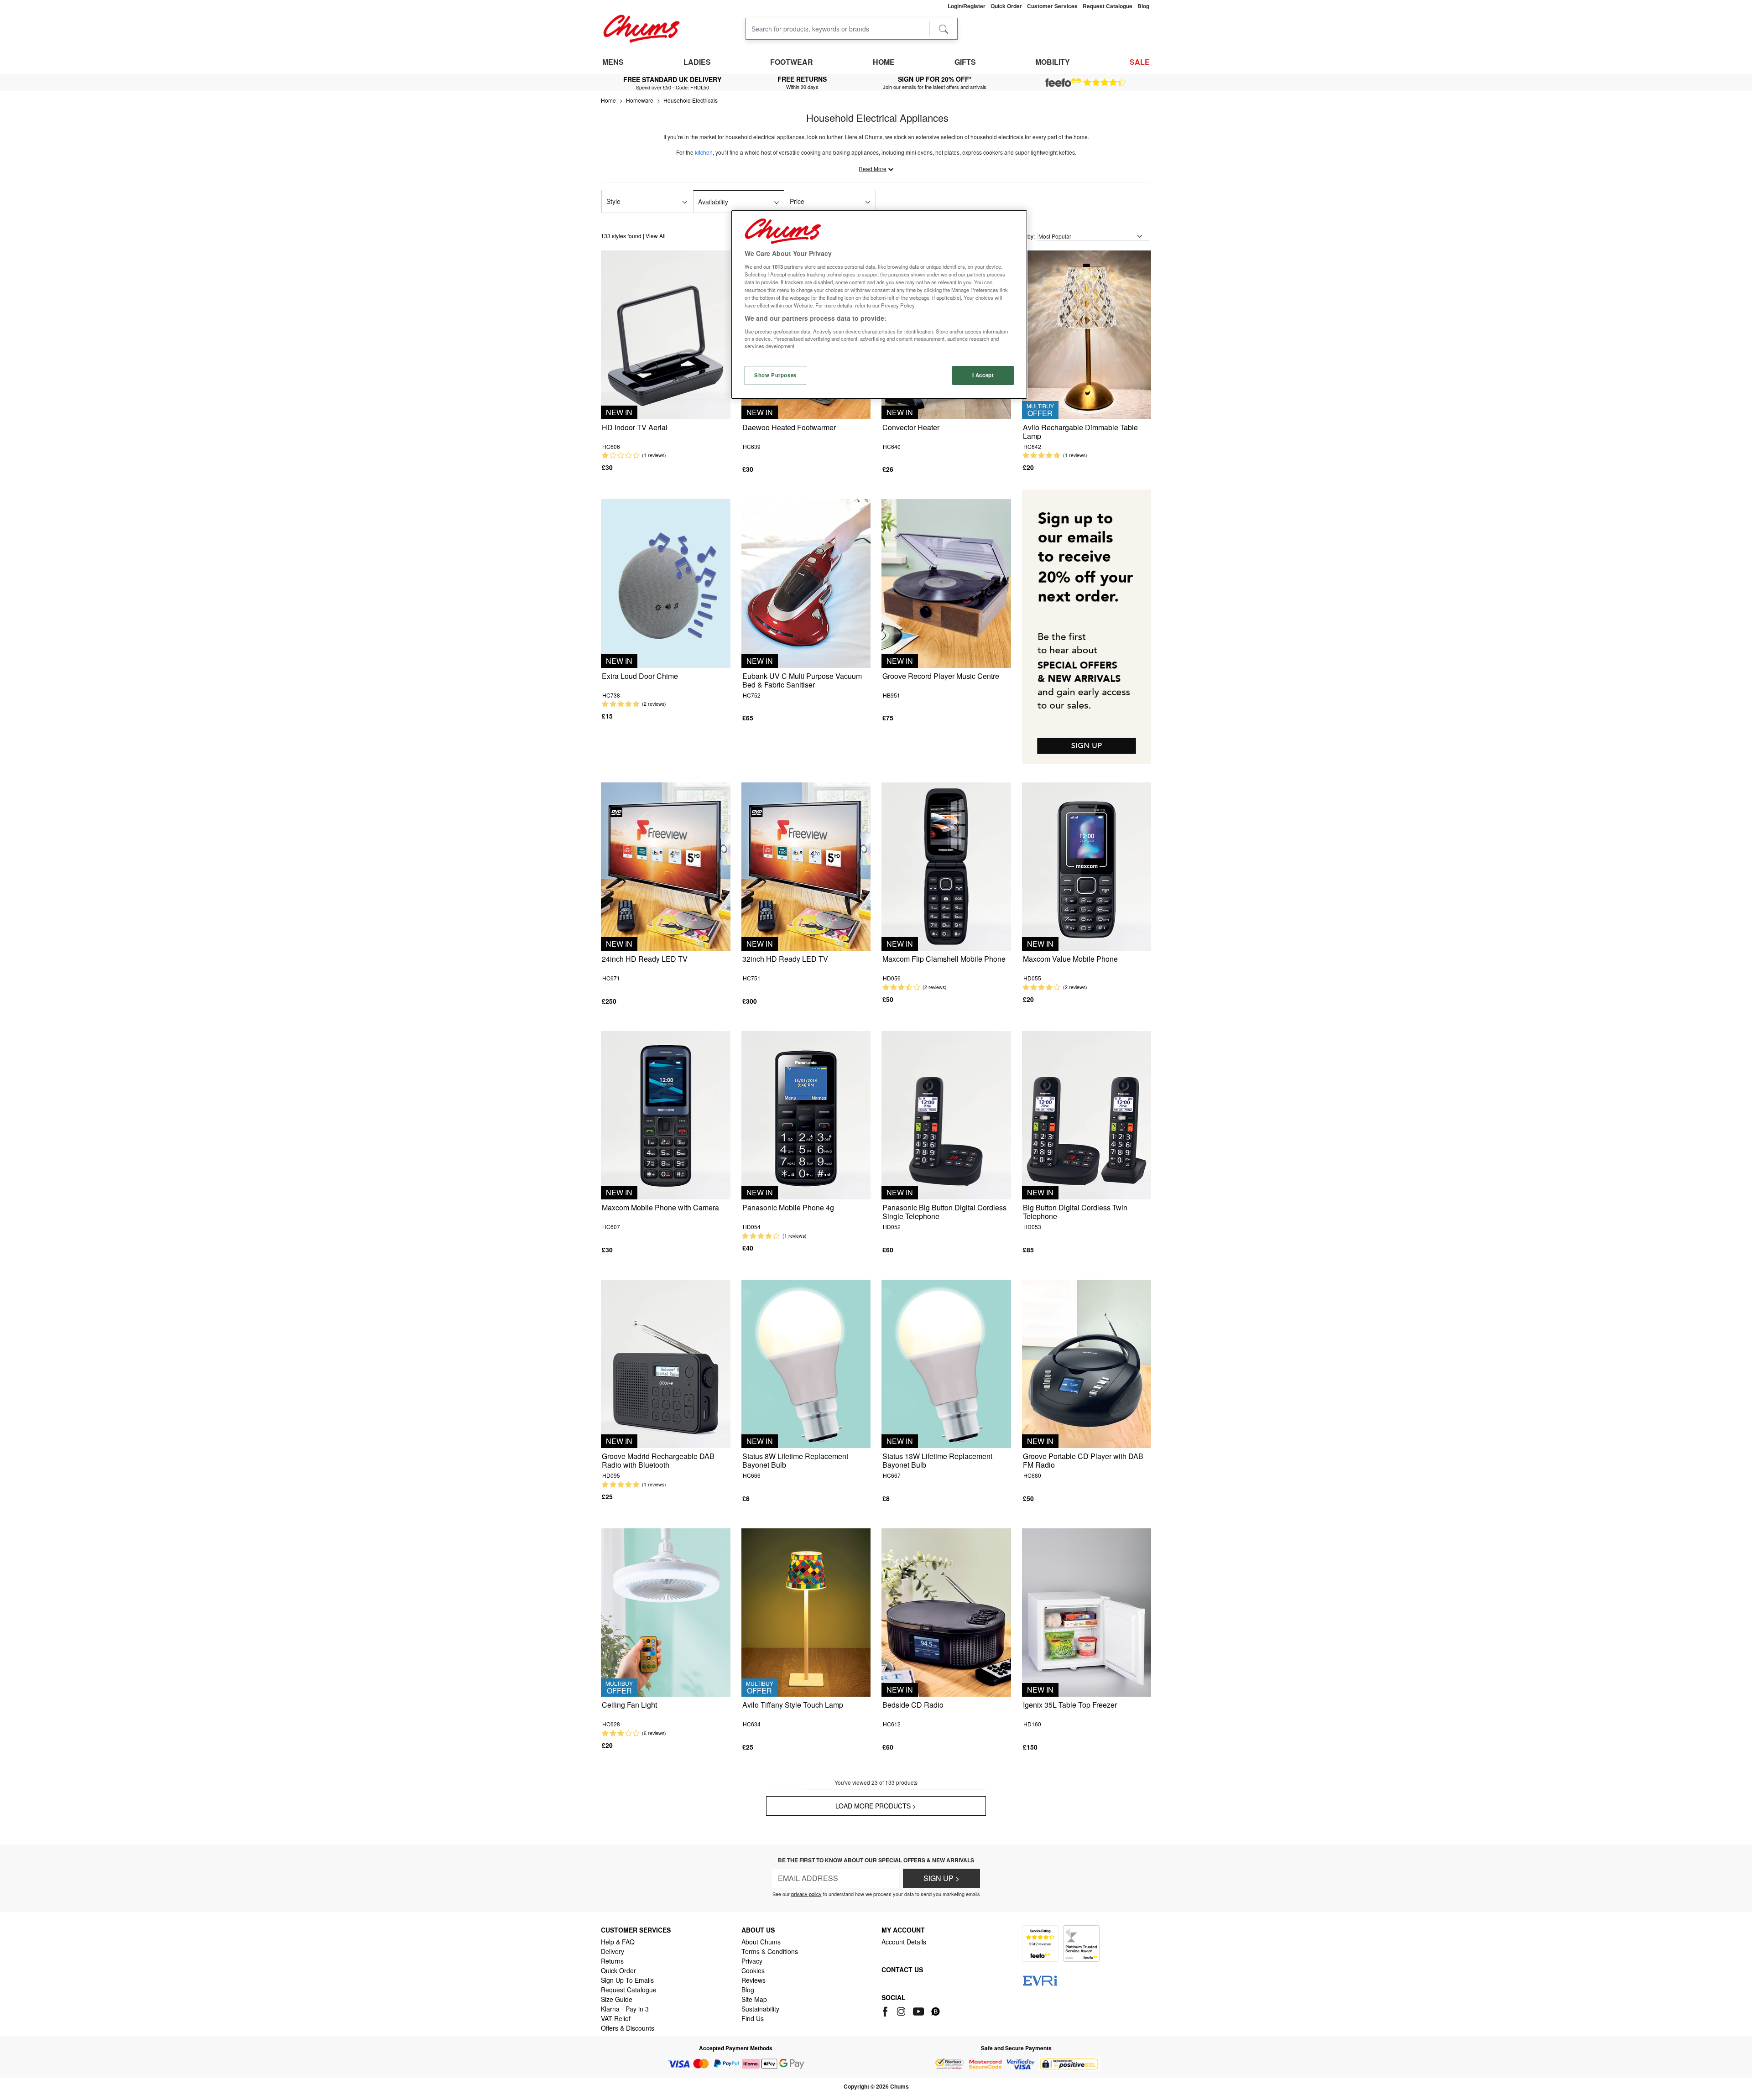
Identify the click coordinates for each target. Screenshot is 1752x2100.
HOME (884, 62)
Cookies (753, 1970)
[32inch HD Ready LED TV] (806, 866)
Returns (612, 1961)
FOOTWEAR (792, 62)
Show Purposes (775, 375)
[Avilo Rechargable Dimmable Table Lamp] (1087, 334)
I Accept (983, 375)
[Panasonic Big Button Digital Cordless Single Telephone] (946, 1114)
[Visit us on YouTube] (919, 2010)
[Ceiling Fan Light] (666, 1612)
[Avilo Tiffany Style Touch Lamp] (806, 1612)
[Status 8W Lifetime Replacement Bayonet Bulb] (806, 1363)
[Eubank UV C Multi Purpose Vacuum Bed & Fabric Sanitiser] (806, 582)
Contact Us (902, 1970)
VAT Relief (616, 2018)
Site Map (754, 1999)
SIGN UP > (941, 1878)
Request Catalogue (629, 1990)
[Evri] (1040, 1980)
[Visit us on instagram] (902, 2010)
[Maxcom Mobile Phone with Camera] (666, 1114)
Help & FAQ (618, 1942)
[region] (879, 305)
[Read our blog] (936, 2010)
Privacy (752, 1961)
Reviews (753, 1980)
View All (656, 236)
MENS (613, 62)
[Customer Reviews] (1086, 83)
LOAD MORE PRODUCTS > (876, 1806)
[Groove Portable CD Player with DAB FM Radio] (1087, 1363)
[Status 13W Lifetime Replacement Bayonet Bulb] (946, 1363)
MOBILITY (1053, 62)
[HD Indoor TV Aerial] (666, 334)
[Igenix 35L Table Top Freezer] (1087, 1612)
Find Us (753, 2018)
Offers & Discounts (628, 2028)
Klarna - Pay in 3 (625, 2009)
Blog (748, 1990)
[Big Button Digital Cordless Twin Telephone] (1087, 1114)
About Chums (761, 1942)
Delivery (613, 1951)
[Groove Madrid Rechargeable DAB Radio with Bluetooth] (666, 1363)
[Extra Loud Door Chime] (666, 582)
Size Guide (617, 1999)
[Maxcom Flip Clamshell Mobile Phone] (946, 866)
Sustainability (760, 2009)
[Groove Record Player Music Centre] (946, 582)
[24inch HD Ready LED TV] (666, 866)
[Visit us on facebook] (887, 2010)
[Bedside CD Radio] (946, 1612)
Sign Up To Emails (627, 1980)
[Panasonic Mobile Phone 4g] (806, 1114)
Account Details (904, 1942)
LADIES (697, 62)
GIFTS (965, 62)
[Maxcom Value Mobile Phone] (1087, 866)
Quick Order (618, 1970)
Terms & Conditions (770, 1951)
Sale (1140, 62)
